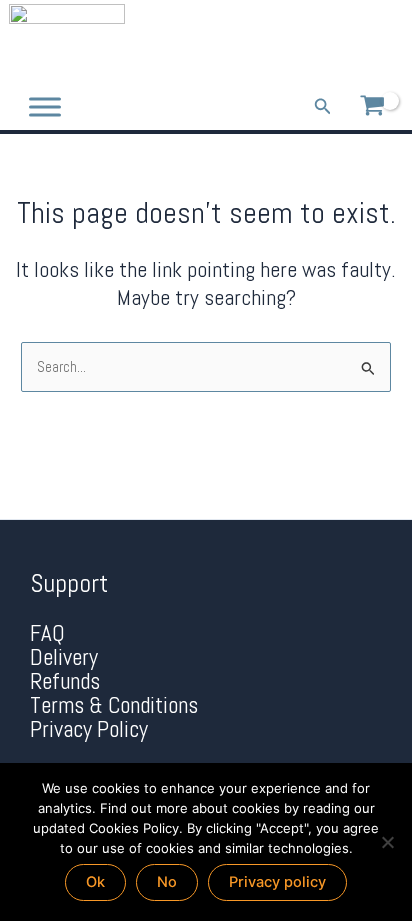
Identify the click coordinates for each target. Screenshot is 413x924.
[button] (323, 107)
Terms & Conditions (114, 705)
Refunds (65, 681)
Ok (95, 882)
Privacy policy (277, 882)
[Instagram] (384, 42)
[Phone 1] (297, 42)
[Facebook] (326, 42)
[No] (387, 842)
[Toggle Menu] (45, 107)
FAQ (47, 633)
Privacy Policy (89, 729)
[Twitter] (355, 42)
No (167, 882)
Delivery (64, 657)
